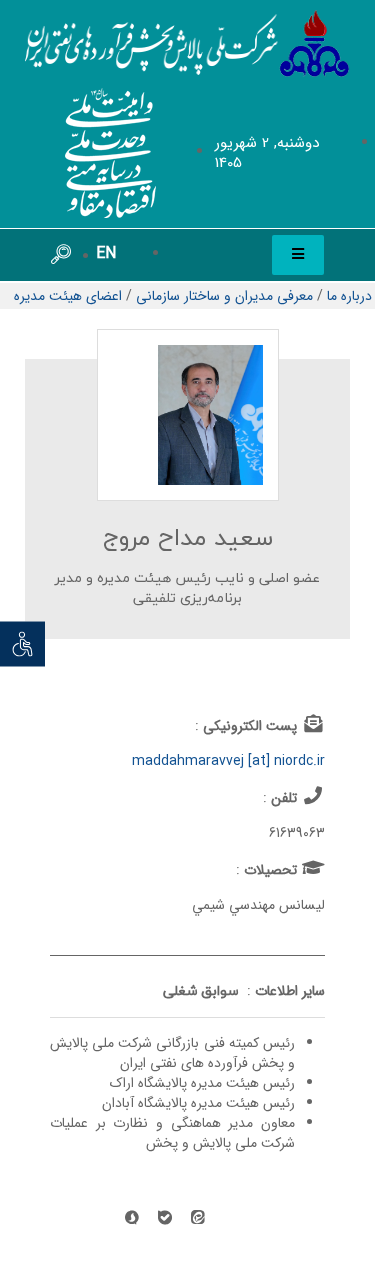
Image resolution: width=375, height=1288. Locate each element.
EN (106, 253)
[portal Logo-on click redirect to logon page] (187, 44)
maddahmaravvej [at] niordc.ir (228, 761)
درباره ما (349, 296)
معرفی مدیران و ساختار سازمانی (224, 296)
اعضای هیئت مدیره (68, 296)
